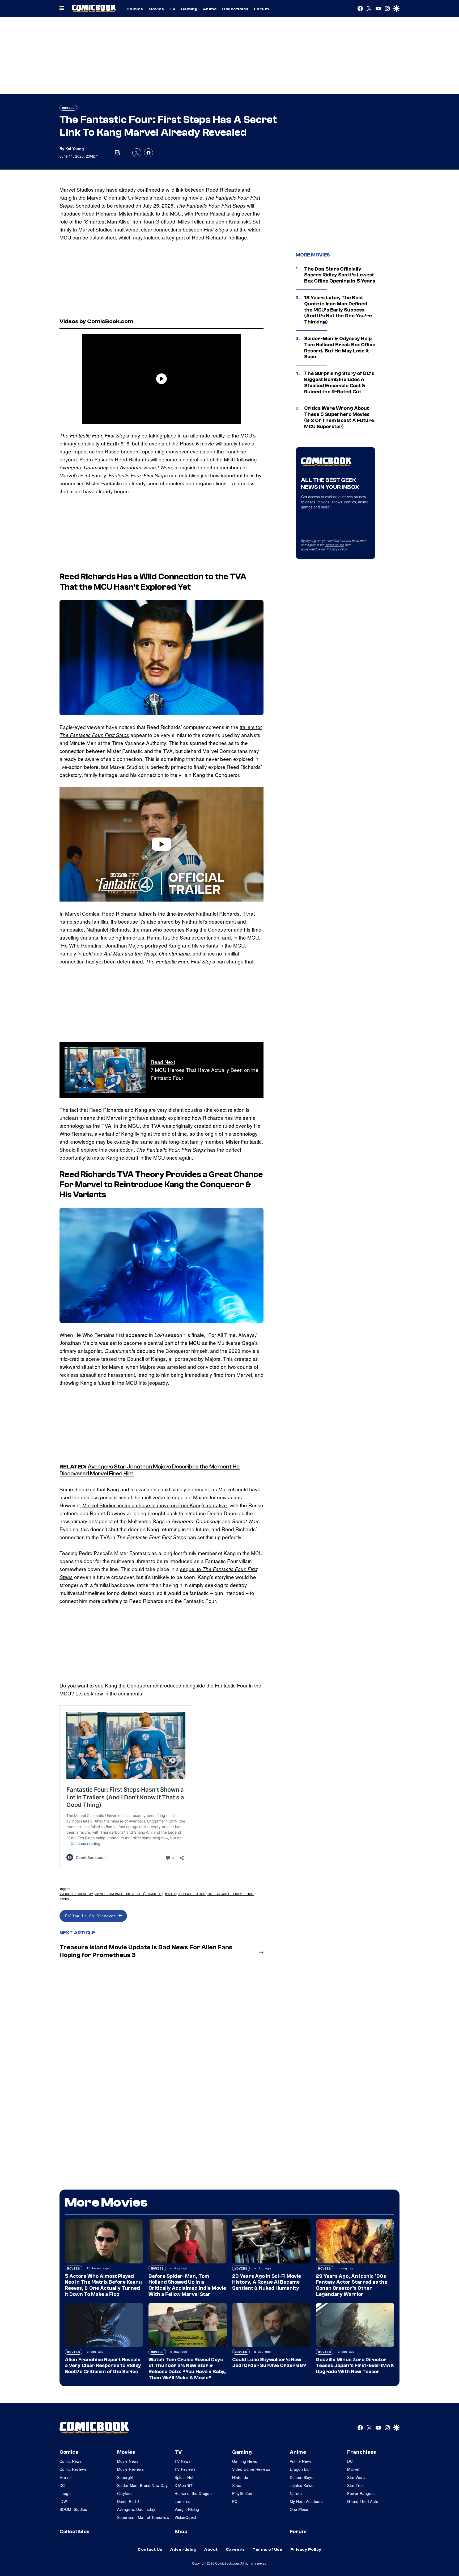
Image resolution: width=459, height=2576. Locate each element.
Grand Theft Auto (363, 2501)
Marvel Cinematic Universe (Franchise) (129, 1894)
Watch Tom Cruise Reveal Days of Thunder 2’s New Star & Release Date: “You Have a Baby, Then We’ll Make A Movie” (187, 2369)
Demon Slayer (302, 2477)
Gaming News (245, 2461)
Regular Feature (192, 1894)
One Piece (299, 2509)
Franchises (362, 2452)
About (211, 2549)
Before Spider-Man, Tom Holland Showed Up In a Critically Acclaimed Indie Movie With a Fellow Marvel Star (187, 2285)
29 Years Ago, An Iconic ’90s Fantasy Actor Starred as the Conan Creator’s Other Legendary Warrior (352, 2285)
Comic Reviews (73, 2469)
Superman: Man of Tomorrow (143, 2517)
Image (65, 2493)
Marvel (66, 2477)
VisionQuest (185, 2517)
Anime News (301, 2461)
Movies (156, 9)
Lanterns (182, 2501)
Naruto (296, 2493)
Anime (210, 9)
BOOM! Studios (73, 2509)
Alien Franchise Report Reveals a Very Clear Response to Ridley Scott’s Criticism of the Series (103, 2366)
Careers (235, 2549)
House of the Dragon (193, 2493)
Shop (181, 2532)
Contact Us (150, 2549)
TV (173, 9)
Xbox (237, 2485)
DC (62, 2485)
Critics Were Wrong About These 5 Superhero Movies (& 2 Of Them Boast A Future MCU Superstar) (339, 417)
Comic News (71, 2461)
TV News (182, 2461)
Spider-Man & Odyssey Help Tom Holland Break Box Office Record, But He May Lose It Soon (340, 348)
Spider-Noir (185, 2477)
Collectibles (235, 9)
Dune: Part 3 (128, 2501)
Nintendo (240, 2477)
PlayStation (242, 2493)
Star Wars (356, 2477)
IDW (63, 2501)
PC (235, 2501)
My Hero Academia (307, 2501)
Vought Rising (187, 2509)
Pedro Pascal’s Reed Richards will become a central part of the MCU (158, 459)
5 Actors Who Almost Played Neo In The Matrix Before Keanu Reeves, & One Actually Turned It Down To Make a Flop (103, 2285)
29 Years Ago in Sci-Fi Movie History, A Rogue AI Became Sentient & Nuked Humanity (267, 2282)
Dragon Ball (300, 2469)
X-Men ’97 (184, 2485)
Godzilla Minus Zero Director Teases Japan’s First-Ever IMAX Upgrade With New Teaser (355, 2366)
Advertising (183, 2549)
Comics (135, 9)
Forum (261, 9)
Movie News (128, 2461)
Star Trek (355, 2485)
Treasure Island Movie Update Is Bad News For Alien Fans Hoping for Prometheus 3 (146, 1951)
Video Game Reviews (251, 2469)
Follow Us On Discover (92, 1916)
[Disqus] (161, 2034)
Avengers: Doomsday (76, 1894)
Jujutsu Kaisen (303, 2485)
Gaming (189, 9)
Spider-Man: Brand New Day (143, 2485)
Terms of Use (335, 545)
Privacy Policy (337, 549)
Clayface (125, 2493)
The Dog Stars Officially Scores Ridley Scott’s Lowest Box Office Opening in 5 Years (340, 275)
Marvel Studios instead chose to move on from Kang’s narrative (155, 1505)
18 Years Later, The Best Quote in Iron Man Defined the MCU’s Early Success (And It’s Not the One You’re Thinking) (338, 310)
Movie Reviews (130, 2469)
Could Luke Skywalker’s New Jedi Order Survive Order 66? (269, 2363)
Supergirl (125, 2477)
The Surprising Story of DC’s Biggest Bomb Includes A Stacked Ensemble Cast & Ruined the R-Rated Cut (339, 382)
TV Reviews (185, 2469)
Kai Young (75, 149)
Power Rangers (361, 2493)
